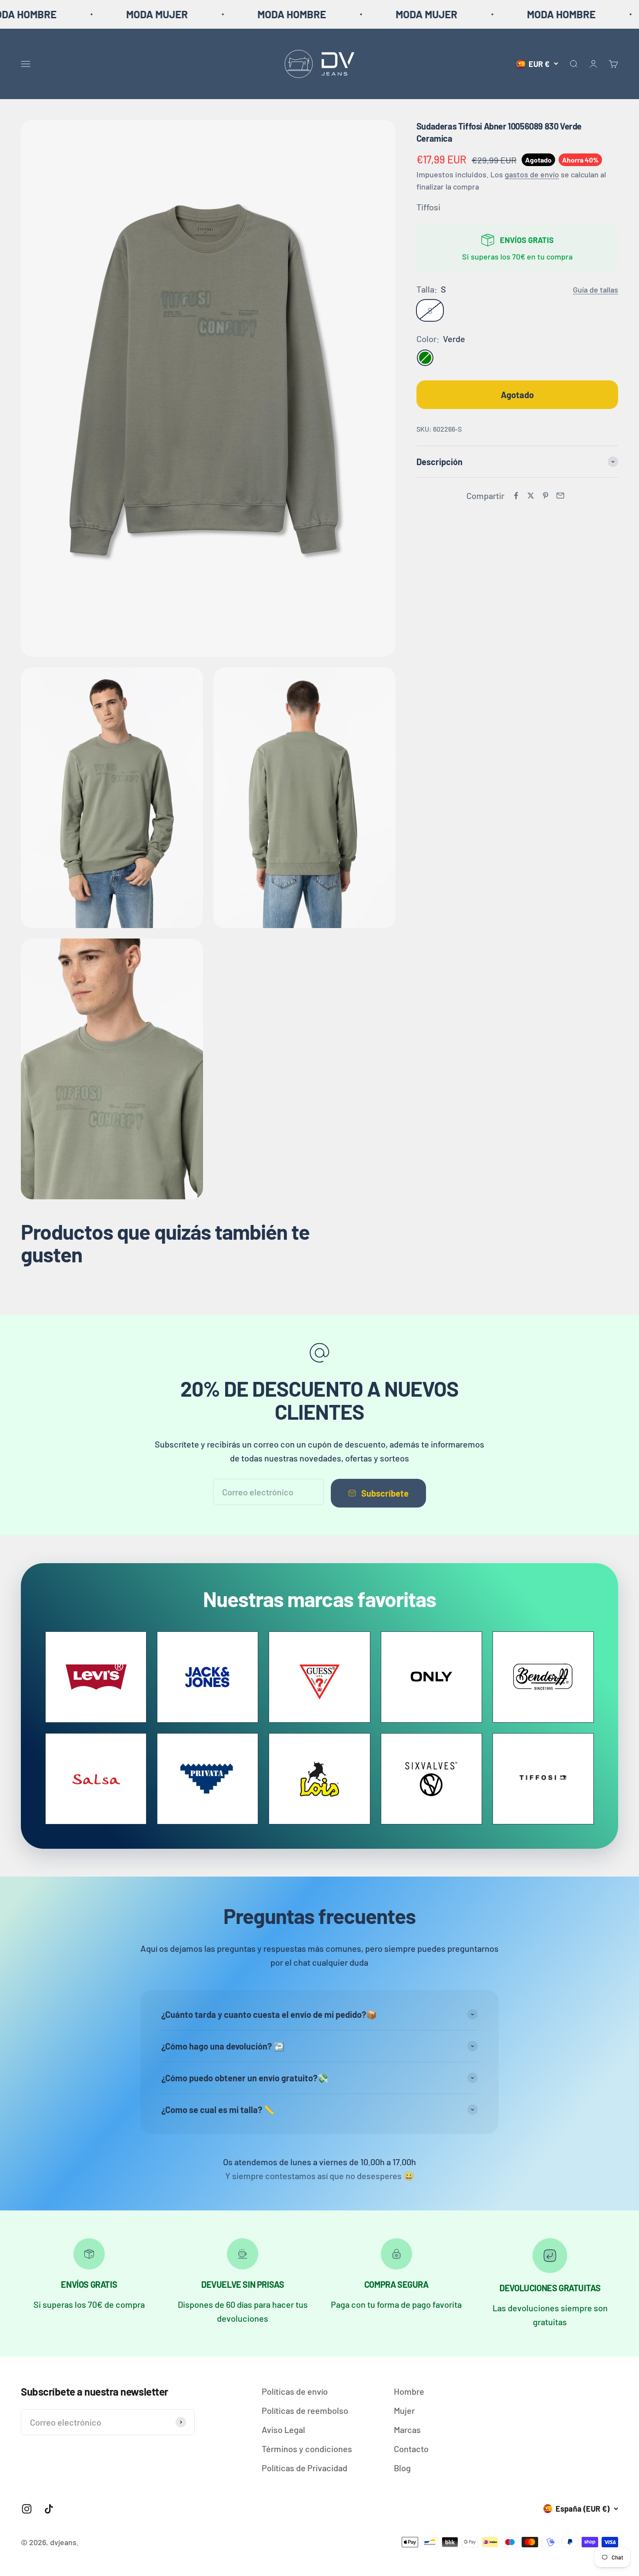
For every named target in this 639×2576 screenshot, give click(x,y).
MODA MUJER (47, 14)
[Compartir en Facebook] (516, 496)
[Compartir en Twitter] (531, 496)
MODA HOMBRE (182, 14)
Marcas (407, 2430)
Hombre (409, 2391)
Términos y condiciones (307, 2449)
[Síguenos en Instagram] (27, 2509)
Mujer (404, 2410)
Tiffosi (428, 207)
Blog (402, 2468)
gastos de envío (532, 174)
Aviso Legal (283, 2430)
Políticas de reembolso (305, 2410)
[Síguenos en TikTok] (49, 2509)
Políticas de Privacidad (305, 2468)
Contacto (411, 2449)
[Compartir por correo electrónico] (560, 496)
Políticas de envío (295, 2391)
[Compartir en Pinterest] (546, 496)
